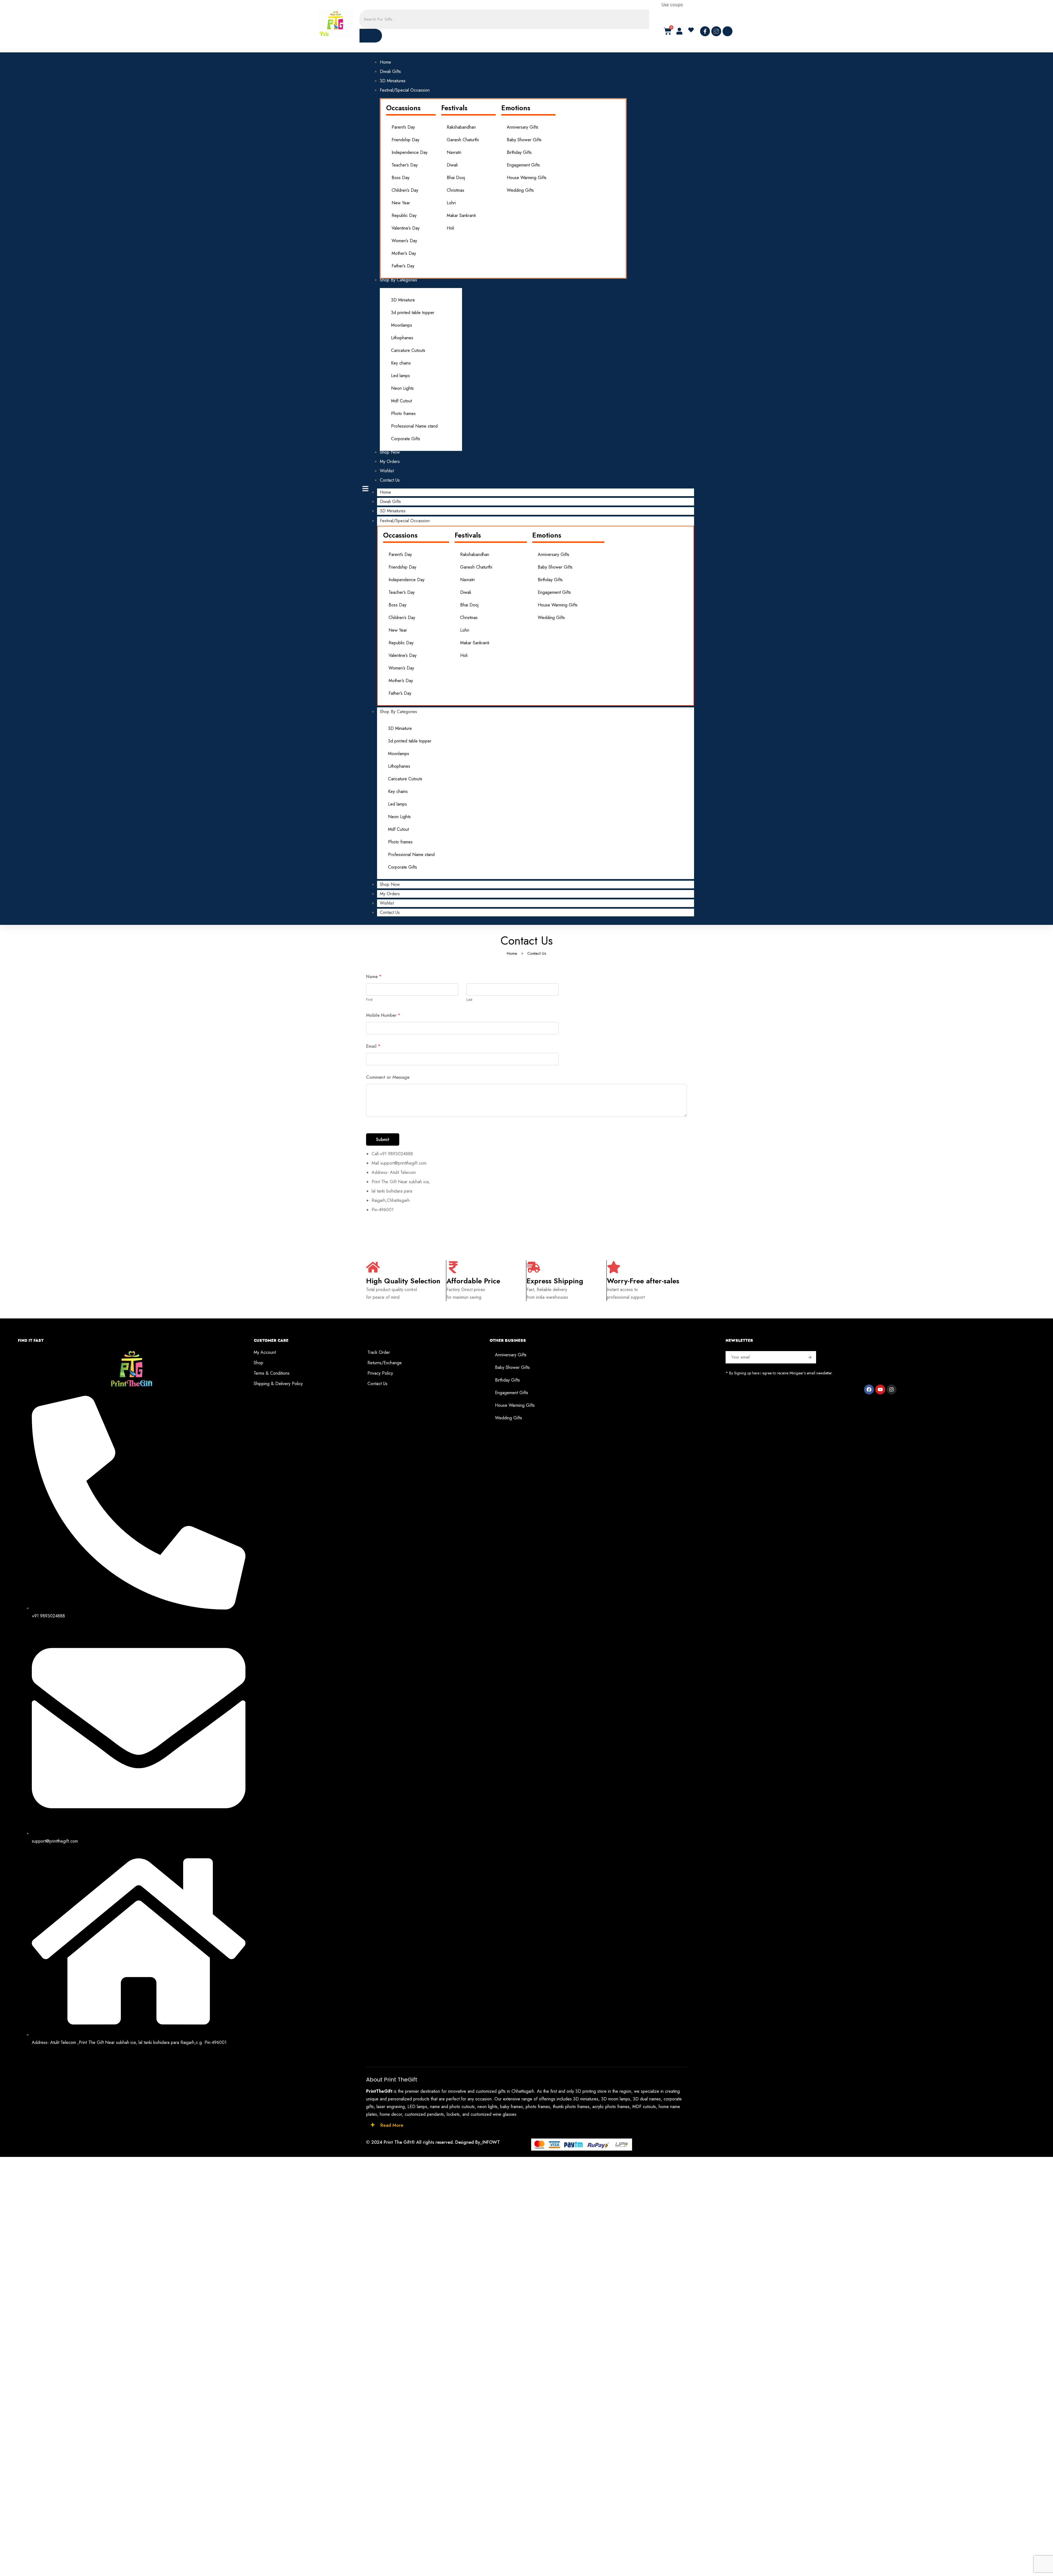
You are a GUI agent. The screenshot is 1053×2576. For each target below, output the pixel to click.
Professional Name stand (414, 426)
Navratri (454, 152)
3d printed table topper (413, 313)
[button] (693, 30)
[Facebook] (869, 1389)
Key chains (401, 363)
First (369, 999)
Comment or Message (388, 1077)
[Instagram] (891, 1389)
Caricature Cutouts (408, 350)
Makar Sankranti (461, 215)
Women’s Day (404, 241)
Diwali (452, 165)
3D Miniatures (393, 511)
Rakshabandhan (461, 127)
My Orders (390, 894)
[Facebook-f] (705, 31)
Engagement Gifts (523, 165)
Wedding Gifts (520, 190)
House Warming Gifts (527, 178)
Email (373, 1046)
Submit (383, 1139)
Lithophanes (402, 338)
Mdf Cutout (401, 401)
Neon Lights (402, 388)
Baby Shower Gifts (524, 140)
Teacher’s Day (405, 165)
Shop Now (390, 884)
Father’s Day (403, 266)
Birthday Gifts (519, 152)
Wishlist (387, 903)
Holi (450, 228)
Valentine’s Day (406, 228)
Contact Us (390, 912)
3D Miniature (403, 300)
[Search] (371, 36)
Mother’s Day (404, 253)
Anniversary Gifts (523, 127)
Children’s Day (405, 190)
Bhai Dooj (456, 178)
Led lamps (400, 376)
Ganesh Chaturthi (463, 140)
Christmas (455, 190)
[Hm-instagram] (716, 31)
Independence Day (410, 152)
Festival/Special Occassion (405, 521)
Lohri (451, 203)
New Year (401, 203)
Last (469, 999)
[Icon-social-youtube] (728, 31)
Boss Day (400, 178)
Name (374, 977)
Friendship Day (405, 140)
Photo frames (403, 413)
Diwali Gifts (390, 502)
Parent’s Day (403, 127)
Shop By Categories (398, 712)
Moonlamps (402, 325)
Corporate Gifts (406, 439)
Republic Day (404, 215)
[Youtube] (880, 1389)
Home (385, 492)
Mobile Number (383, 1015)
